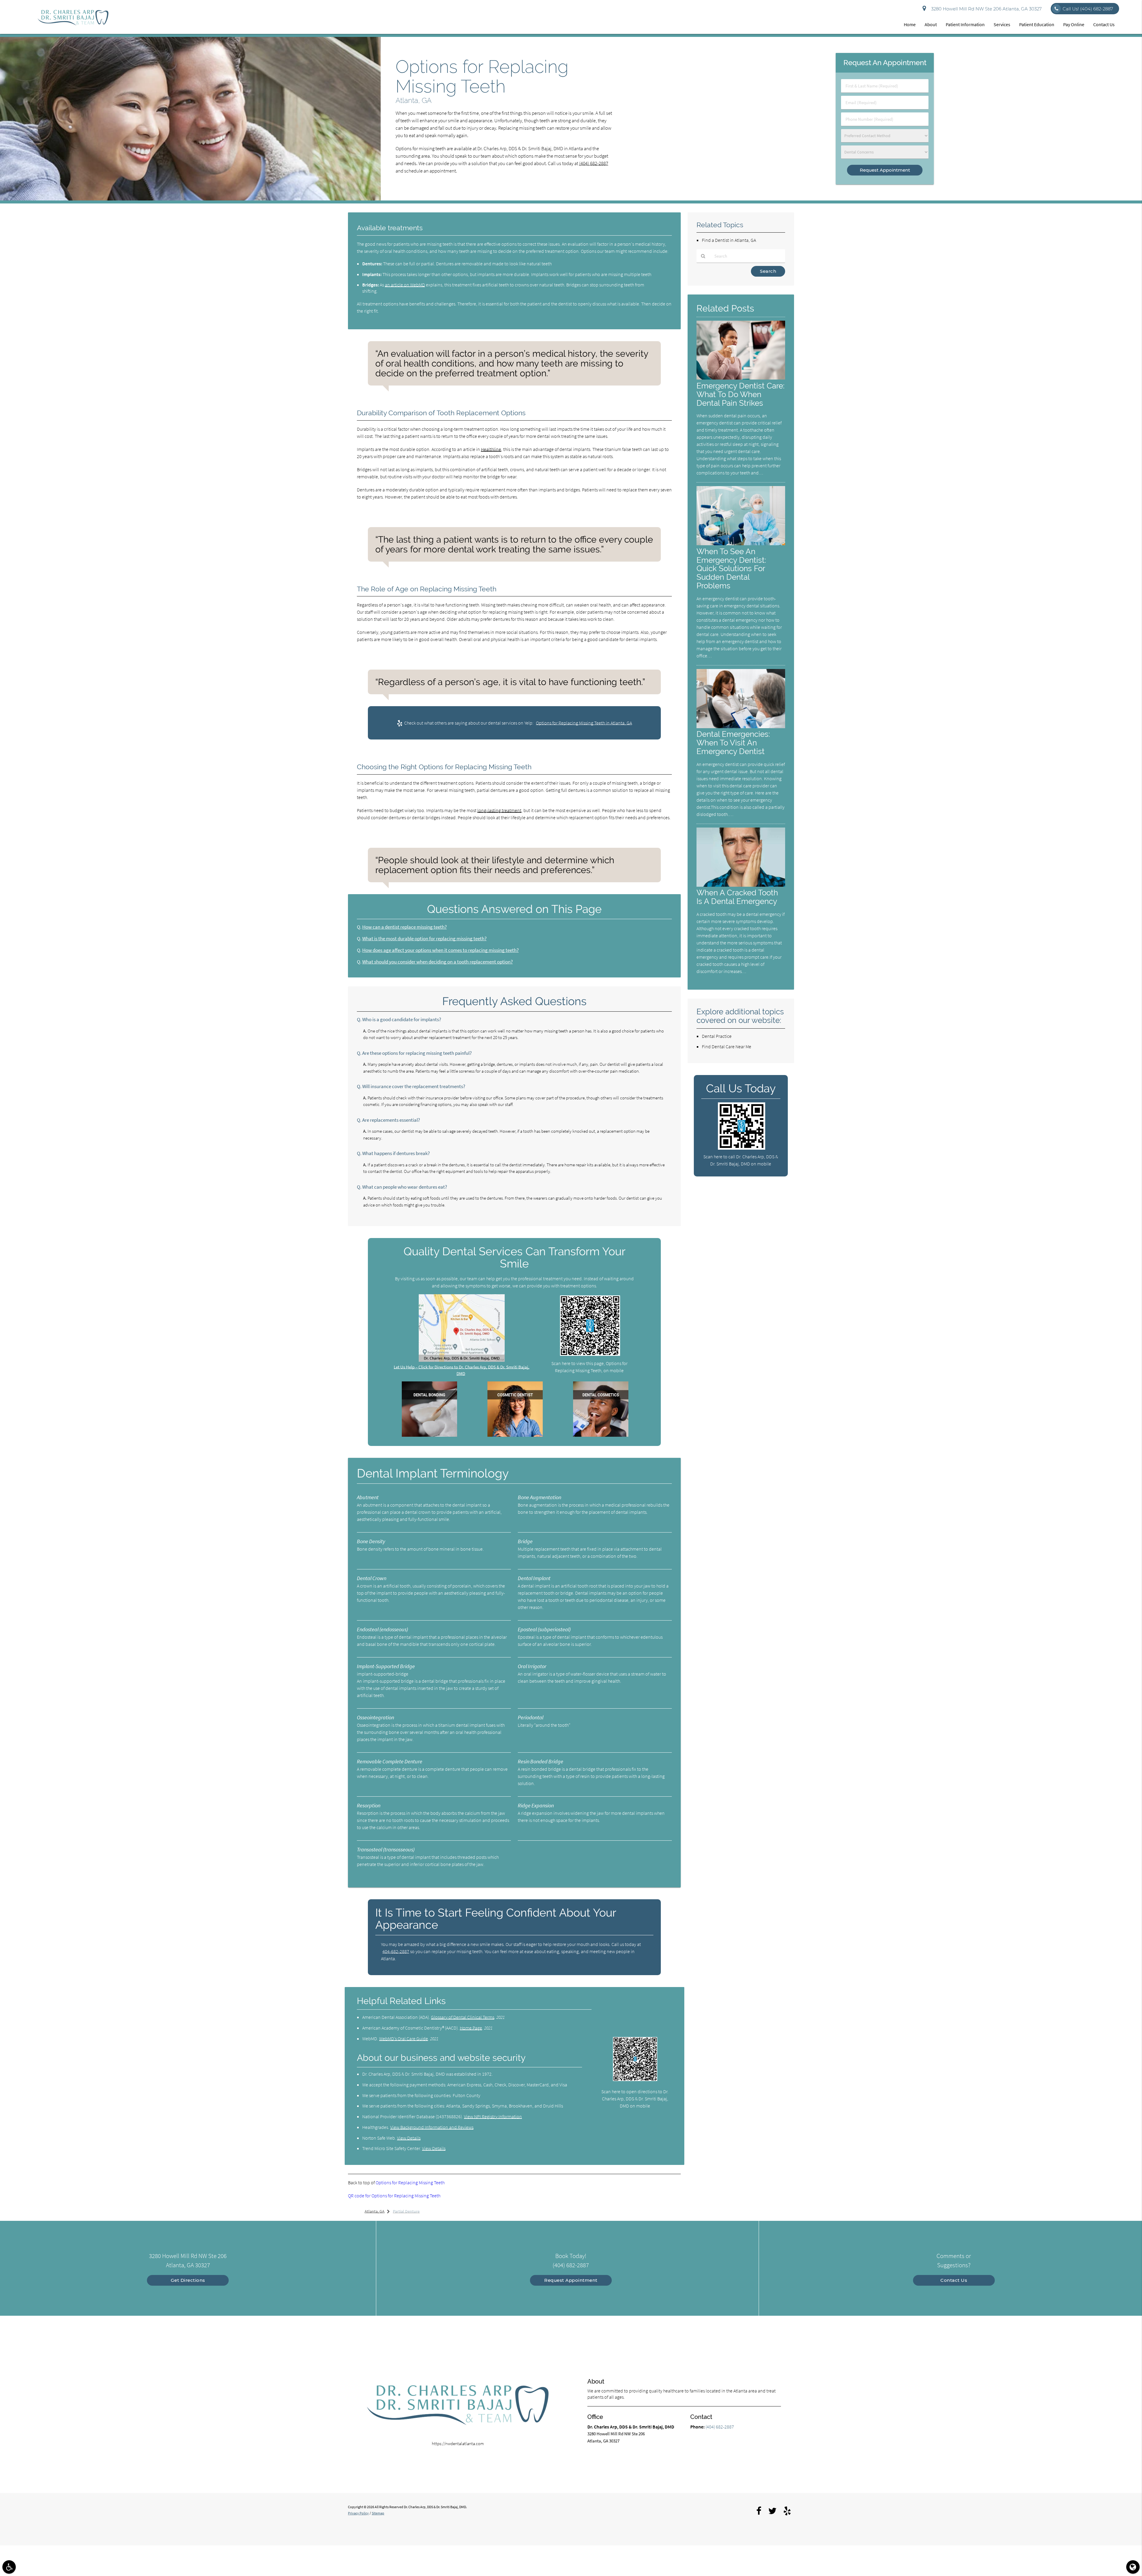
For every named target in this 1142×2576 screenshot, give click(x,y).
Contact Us (1104, 24)
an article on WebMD (405, 285)
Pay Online (1074, 24)
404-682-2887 (396, 1951)
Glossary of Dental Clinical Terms (463, 2017)
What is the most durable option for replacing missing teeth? (424, 939)
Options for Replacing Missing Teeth (410, 2182)
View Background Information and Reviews (432, 2127)
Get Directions (188, 2280)
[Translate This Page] (1133, 2567)
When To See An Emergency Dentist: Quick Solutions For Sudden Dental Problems (731, 569)
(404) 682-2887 (594, 163)
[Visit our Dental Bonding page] (429, 1435)
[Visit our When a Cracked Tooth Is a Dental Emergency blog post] (741, 885)
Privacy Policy (358, 2513)
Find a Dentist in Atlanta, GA (729, 240)
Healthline (491, 449)
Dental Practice (717, 1036)
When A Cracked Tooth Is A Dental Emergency (737, 897)
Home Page (471, 2028)
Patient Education (1037, 24)
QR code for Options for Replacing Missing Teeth (394, 2196)
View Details (409, 2138)
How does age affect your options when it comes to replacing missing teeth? (440, 950)
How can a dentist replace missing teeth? (404, 927)
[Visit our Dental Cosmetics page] (601, 1435)
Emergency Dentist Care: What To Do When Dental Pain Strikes (741, 394)
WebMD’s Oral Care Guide (404, 2038)
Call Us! (1088, 9)
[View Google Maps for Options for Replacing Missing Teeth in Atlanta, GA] (462, 1360)
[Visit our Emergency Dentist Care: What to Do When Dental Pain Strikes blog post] (741, 378)
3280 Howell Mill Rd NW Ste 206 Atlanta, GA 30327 (985, 9)
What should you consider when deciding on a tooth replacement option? (437, 962)
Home (910, 24)
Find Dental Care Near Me (727, 1046)
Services (1002, 24)
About (931, 24)
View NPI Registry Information (493, 2116)
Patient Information (965, 24)
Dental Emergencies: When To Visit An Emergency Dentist (733, 743)
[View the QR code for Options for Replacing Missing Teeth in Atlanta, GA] (590, 1354)
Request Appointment (571, 2280)
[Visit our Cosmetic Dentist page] (515, 1435)
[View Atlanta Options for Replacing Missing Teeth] (190, 199)
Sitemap (378, 2513)
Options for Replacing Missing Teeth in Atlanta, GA (584, 723)
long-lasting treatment (499, 810)
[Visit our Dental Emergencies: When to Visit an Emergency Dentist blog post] (741, 727)
